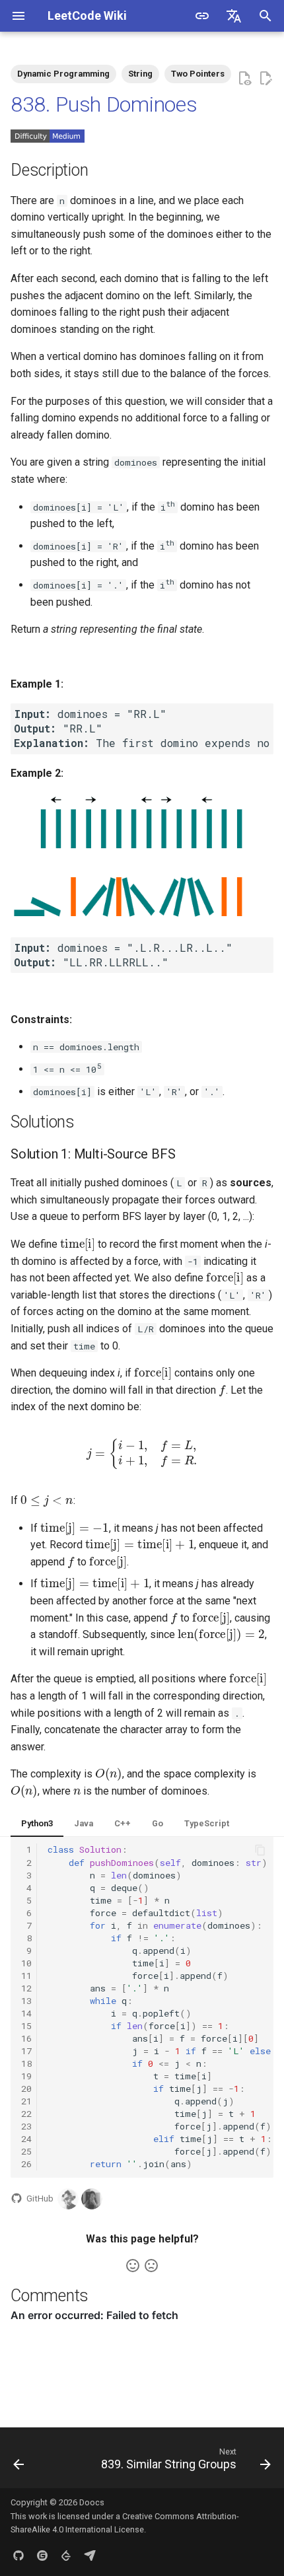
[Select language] (234, 16)
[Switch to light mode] (202, 16)
